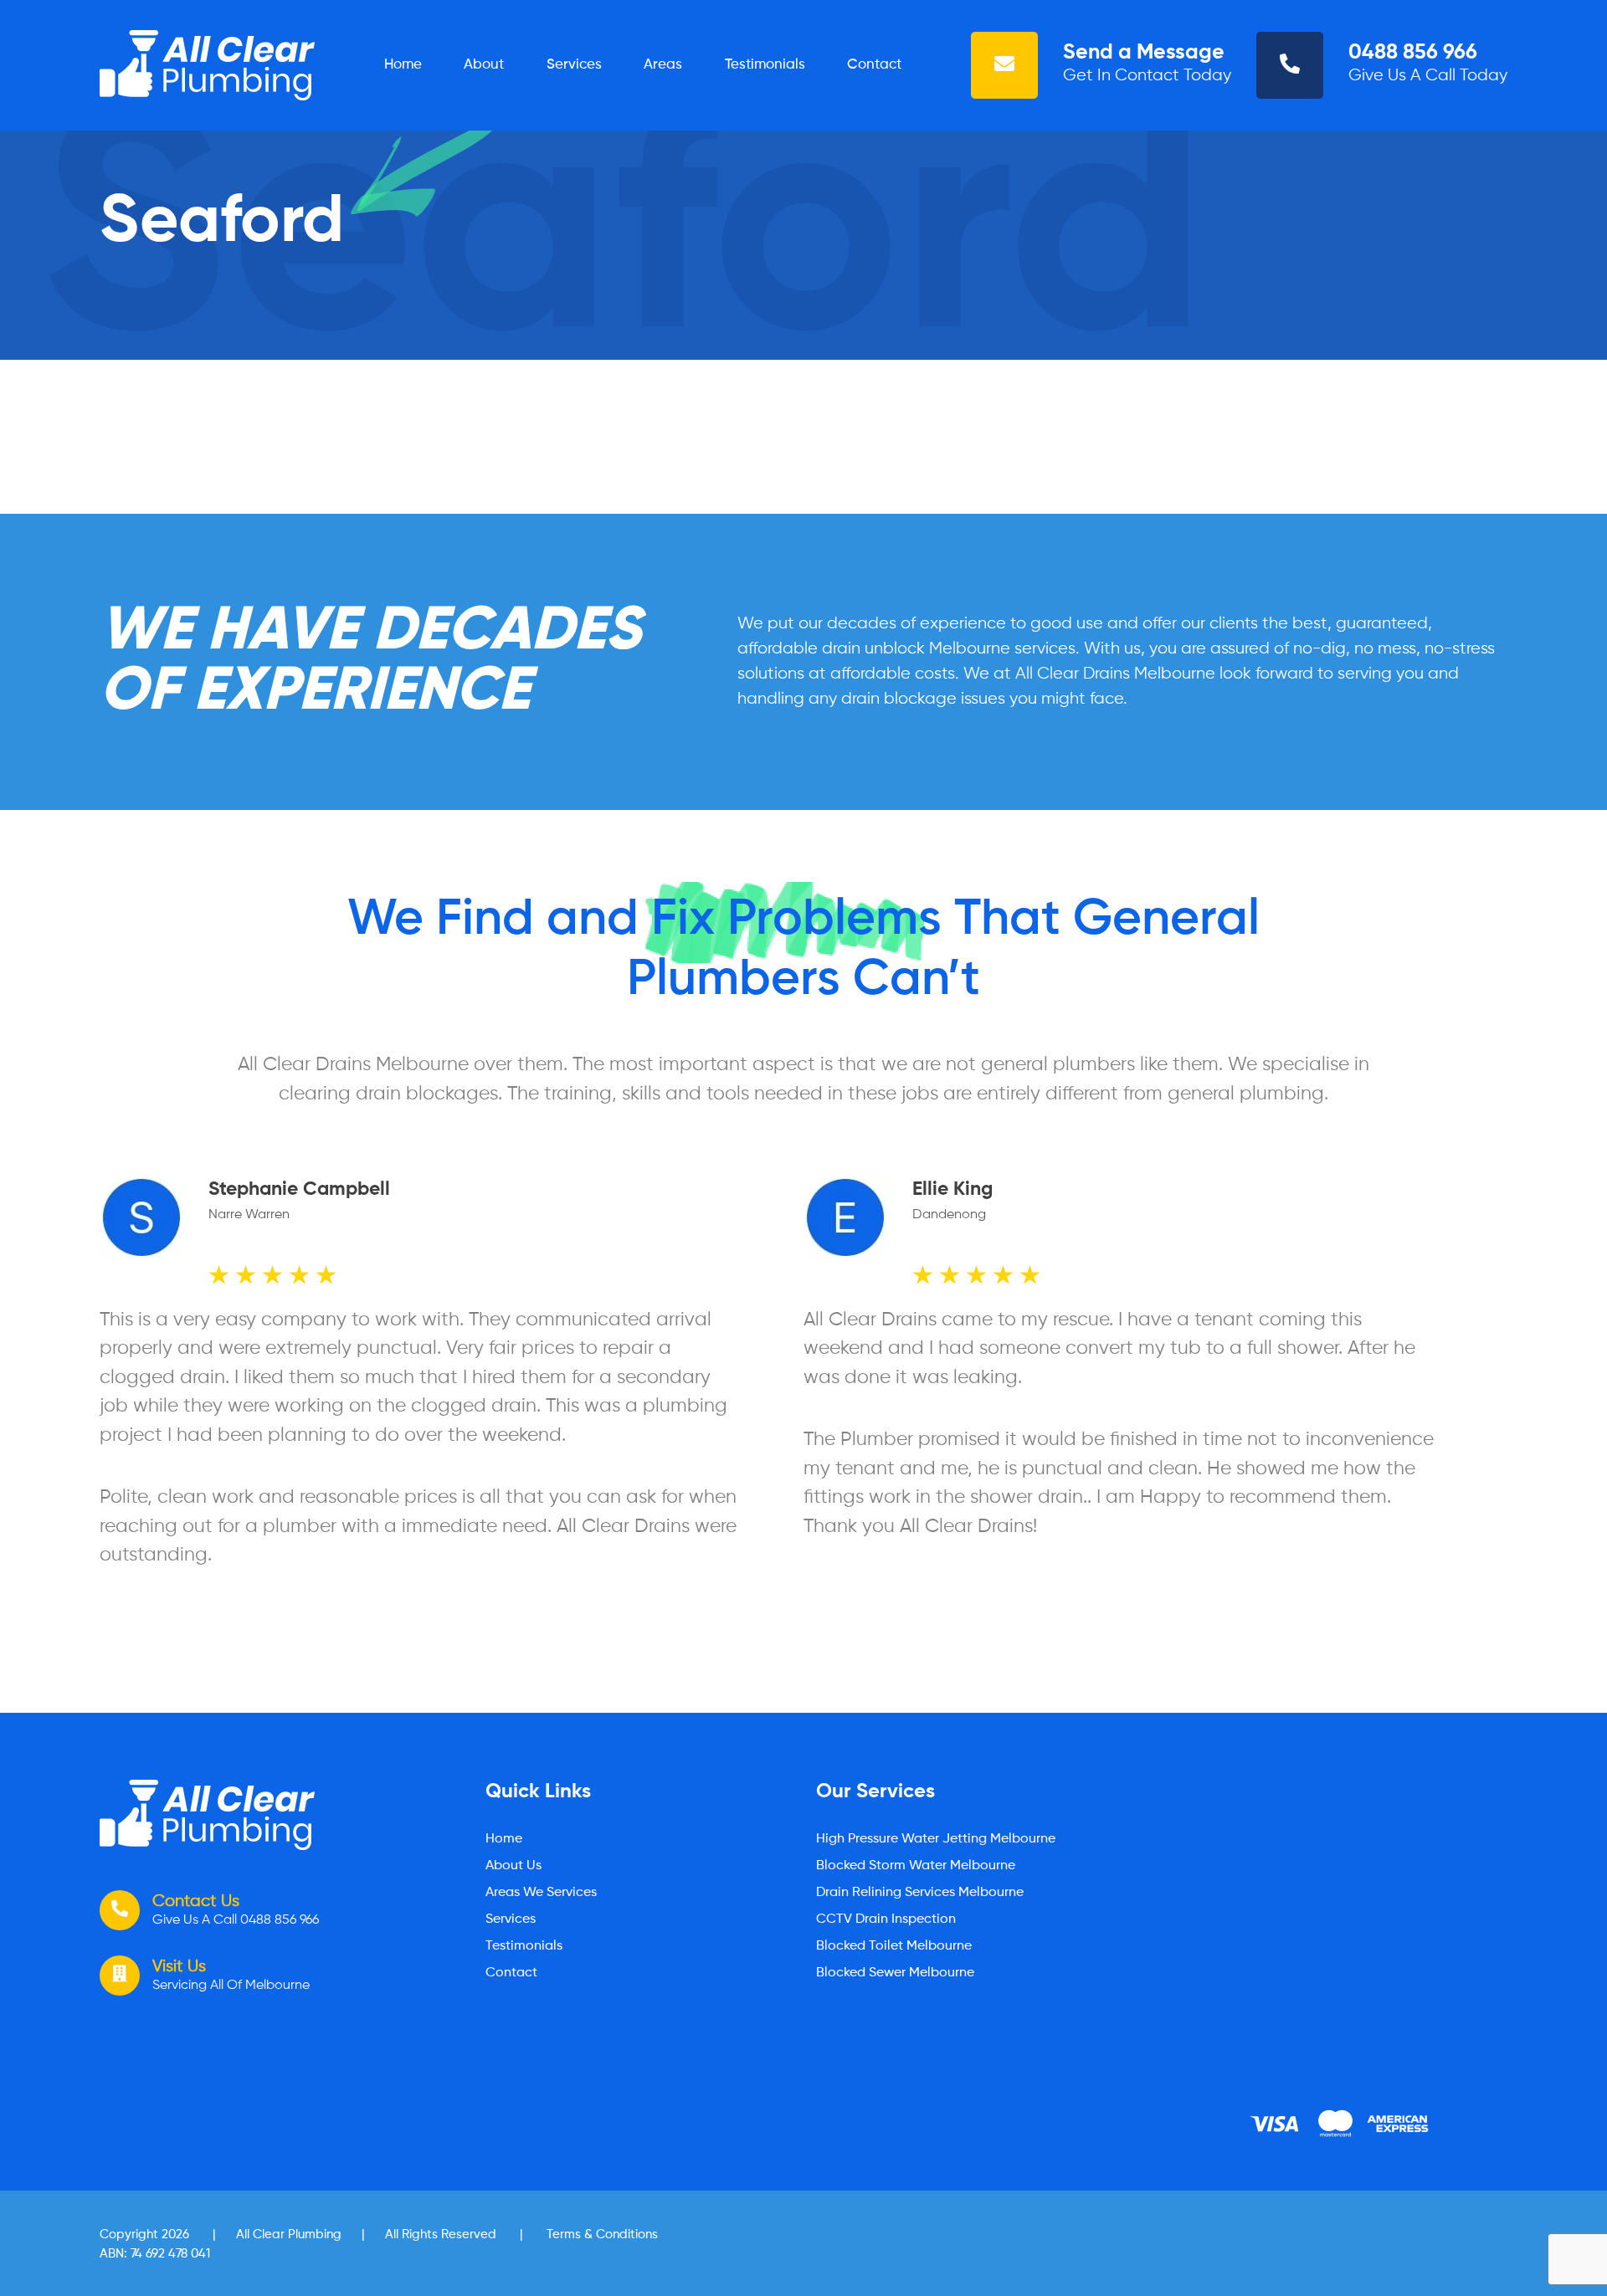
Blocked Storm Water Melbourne (916, 1866)
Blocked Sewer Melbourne (895, 1973)
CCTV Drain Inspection (886, 1919)
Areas (663, 65)
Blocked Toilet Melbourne (894, 1946)
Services (574, 65)
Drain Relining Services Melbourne (920, 1893)
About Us (513, 1866)
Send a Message (1144, 53)
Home (403, 65)
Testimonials (765, 65)
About (484, 65)
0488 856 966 (1413, 53)
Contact (874, 65)
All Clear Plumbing (289, 2234)
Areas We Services (541, 1893)
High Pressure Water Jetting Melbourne (936, 1839)
